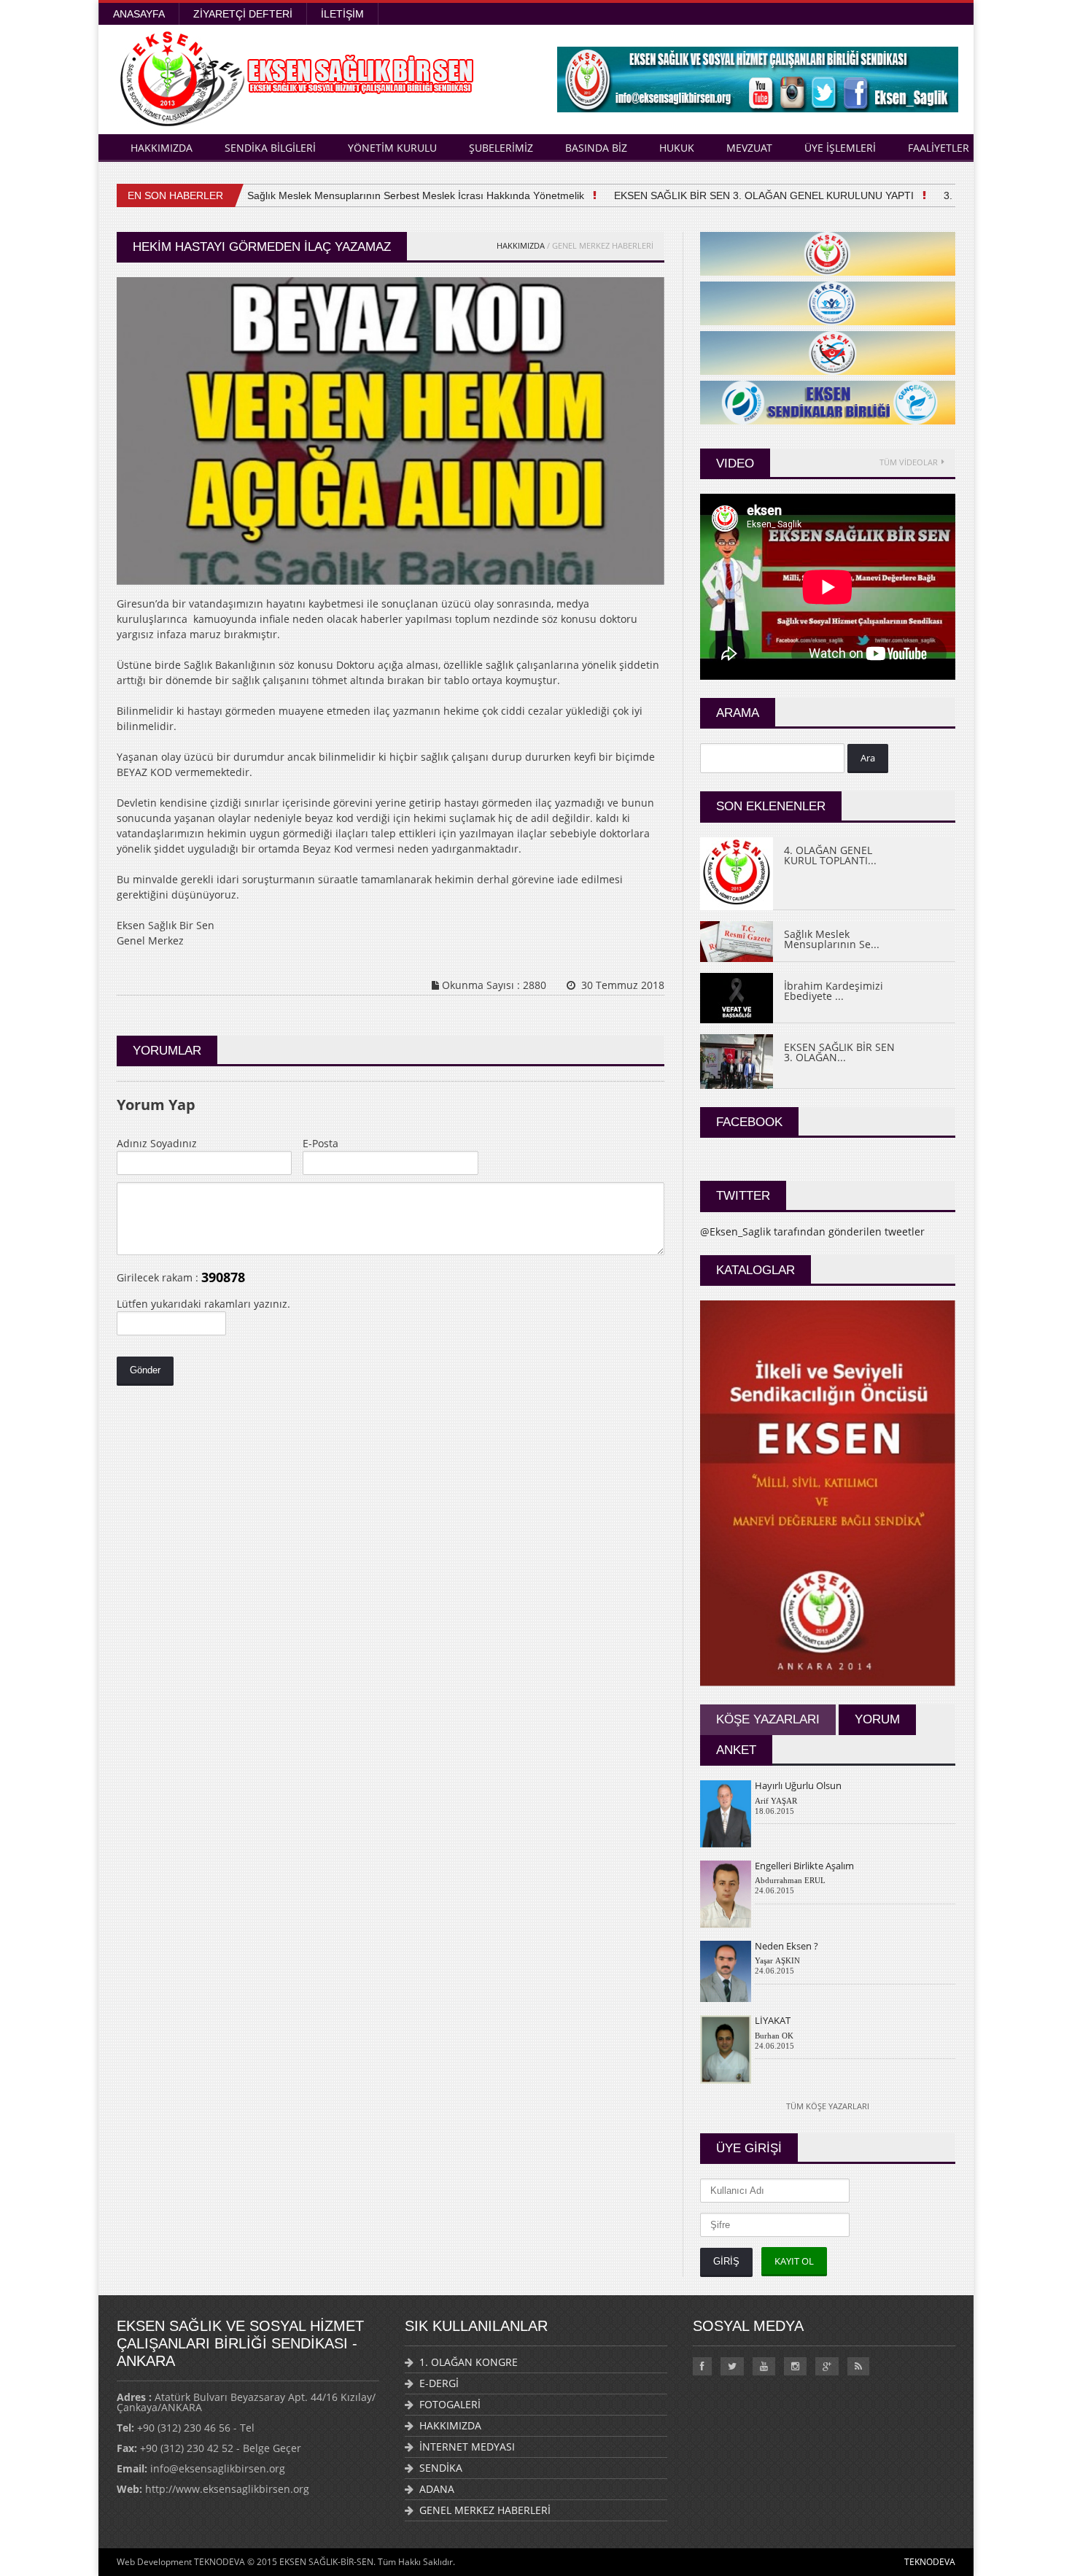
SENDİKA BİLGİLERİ (270, 148)
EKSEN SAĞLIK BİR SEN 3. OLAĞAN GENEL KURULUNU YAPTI (734, 195)
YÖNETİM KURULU (392, 148)
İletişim (342, 14)
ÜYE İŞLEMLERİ (840, 148)
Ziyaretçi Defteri (243, 14)
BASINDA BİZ (596, 148)
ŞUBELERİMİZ (501, 148)
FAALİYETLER (939, 148)
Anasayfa (139, 14)
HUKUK (677, 148)
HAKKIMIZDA (162, 148)
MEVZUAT (749, 148)
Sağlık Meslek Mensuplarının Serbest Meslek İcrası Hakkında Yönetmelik (386, 195)
